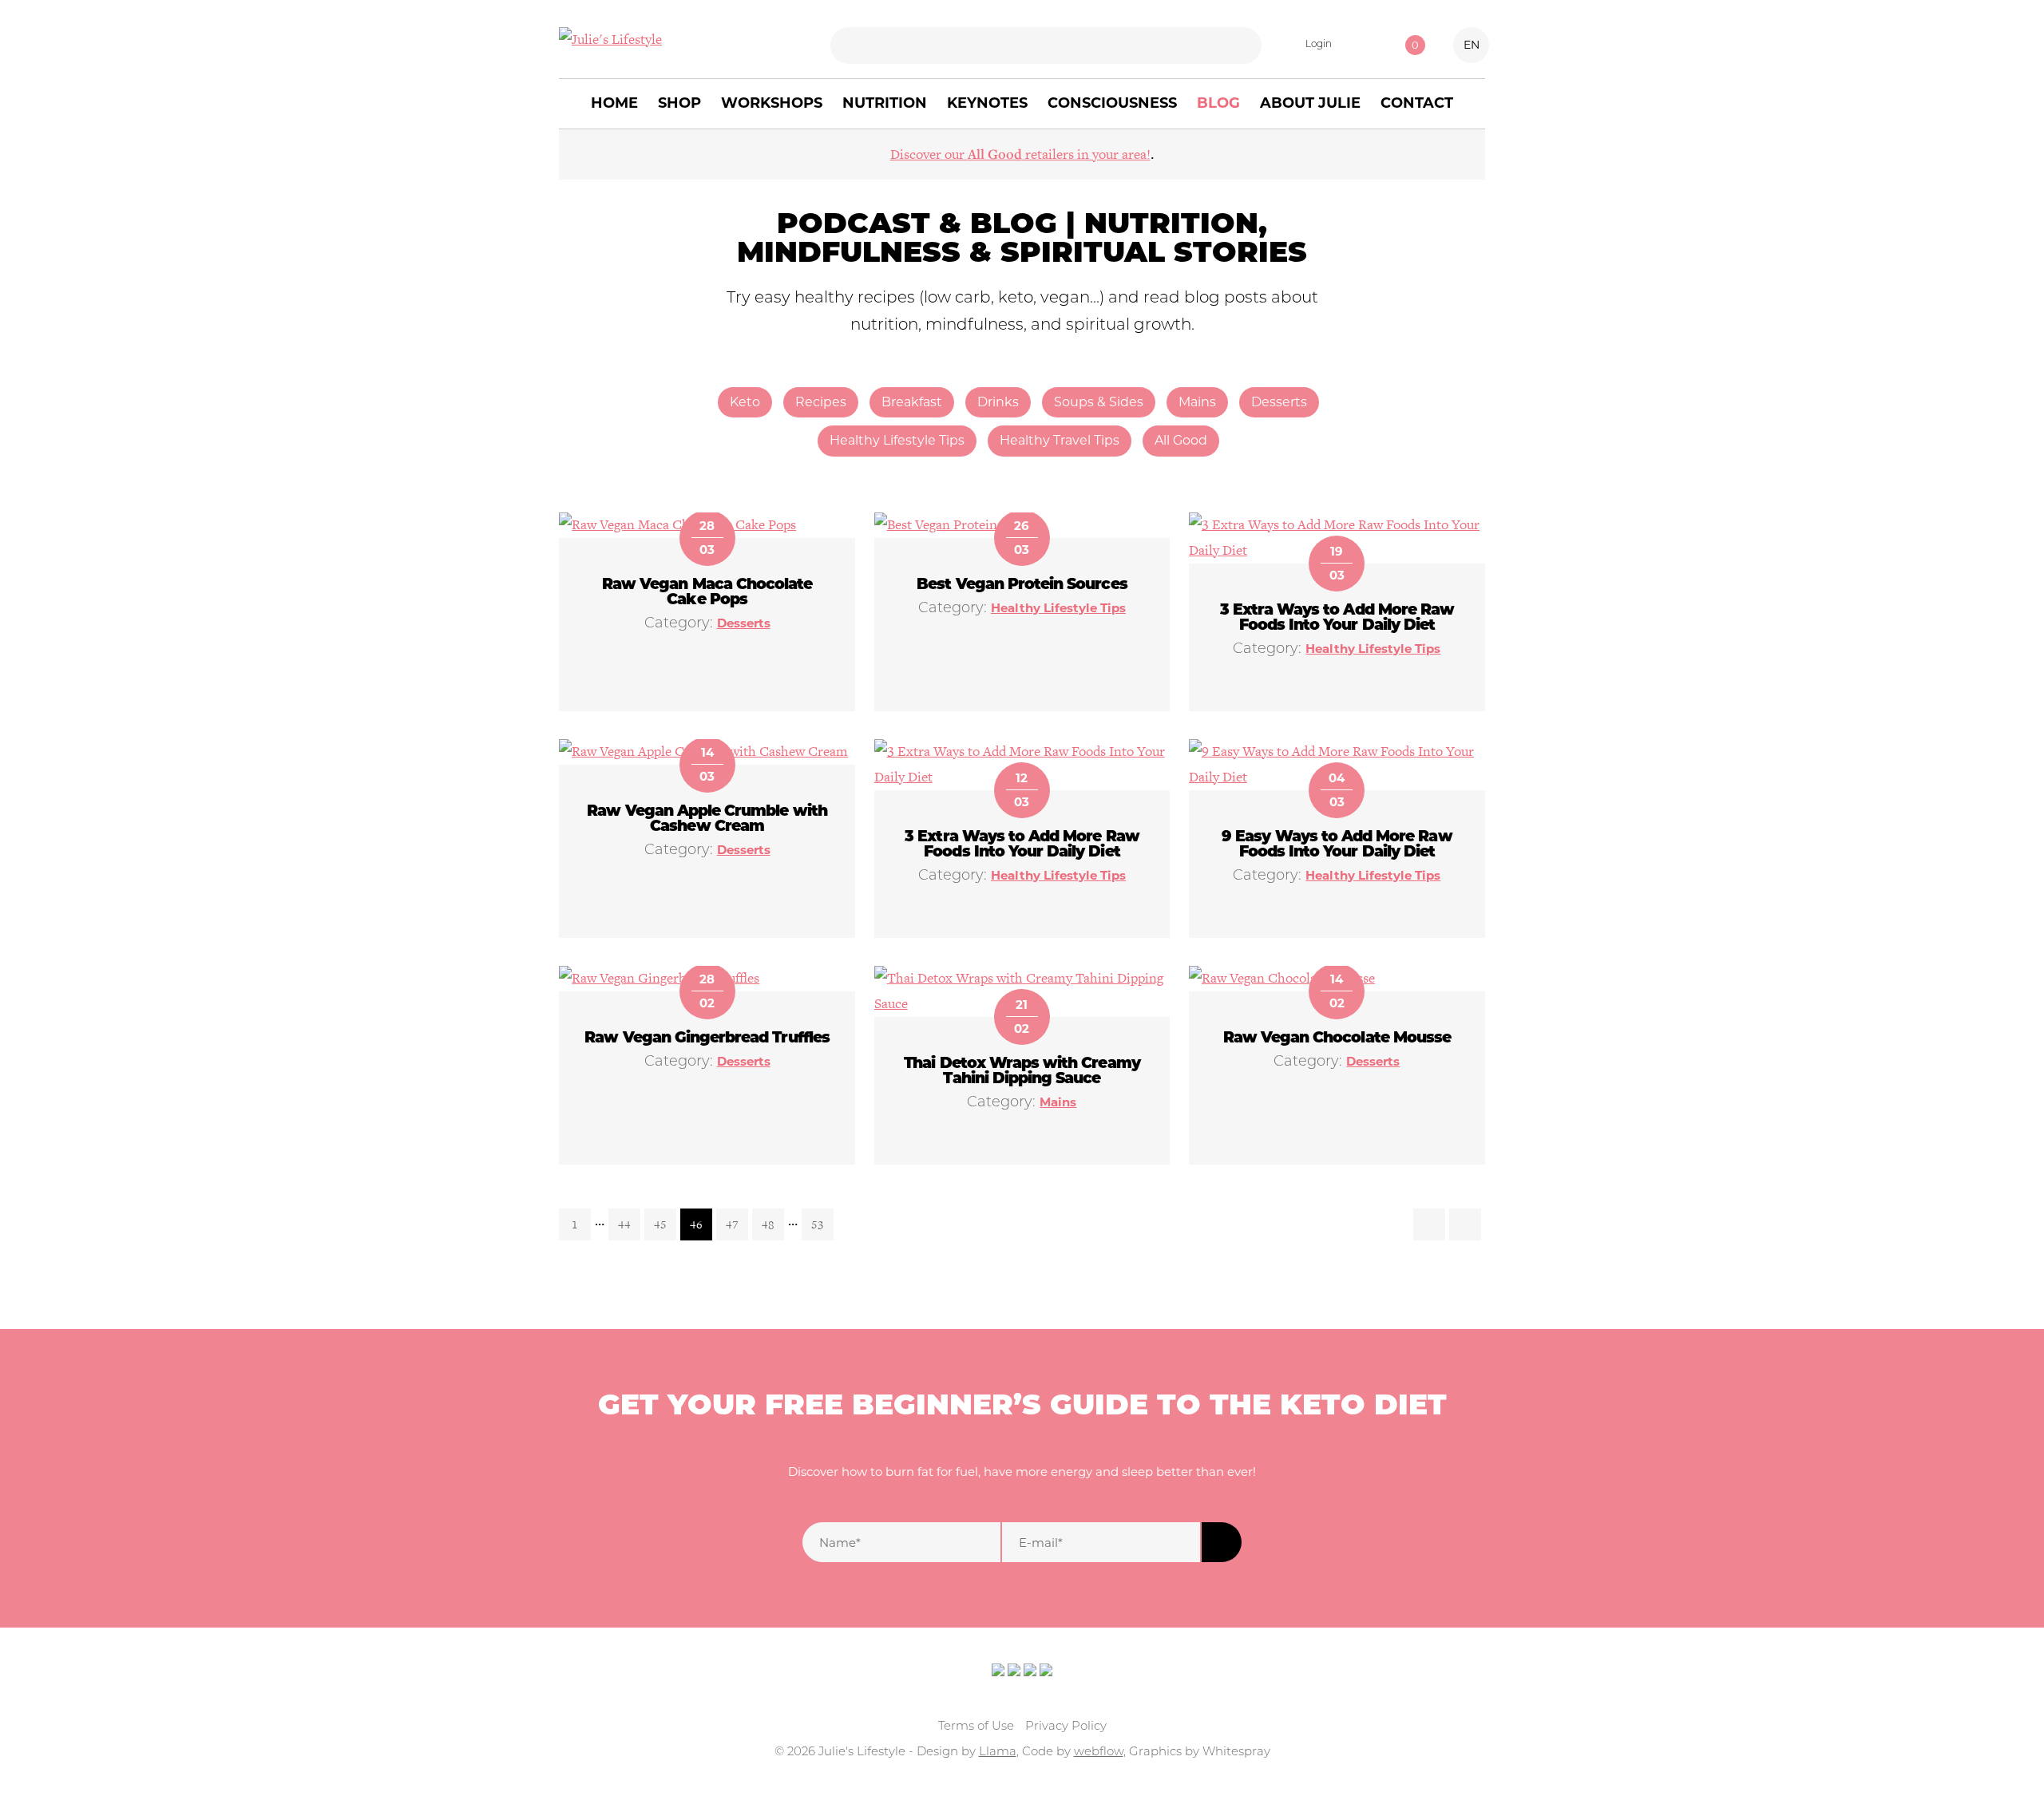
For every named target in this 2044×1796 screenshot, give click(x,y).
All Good (1181, 440)
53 (818, 1224)
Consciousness (1112, 103)
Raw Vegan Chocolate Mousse (1337, 1039)
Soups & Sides (1099, 402)
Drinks (998, 402)
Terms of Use (976, 1727)
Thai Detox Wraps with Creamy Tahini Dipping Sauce (1022, 1072)
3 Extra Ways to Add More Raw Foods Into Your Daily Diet (1337, 619)
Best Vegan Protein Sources (1022, 585)
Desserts (1279, 402)
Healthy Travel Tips (1060, 440)
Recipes (821, 402)
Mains (1197, 402)
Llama (998, 1752)
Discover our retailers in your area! (1020, 154)
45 (660, 1224)
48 (768, 1224)
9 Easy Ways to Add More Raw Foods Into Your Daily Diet (1337, 845)
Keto (745, 402)
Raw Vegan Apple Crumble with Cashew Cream (707, 820)
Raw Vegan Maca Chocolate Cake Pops (707, 593)
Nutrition (885, 103)
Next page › (1465, 1224)
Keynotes (987, 103)
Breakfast (912, 402)
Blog (1218, 103)
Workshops (772, 103)
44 (624, 1224)
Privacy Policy (1066, 1727)
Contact (1417, 103)
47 (732, 1224)
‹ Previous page (1429, 1224)
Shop (679, 103)
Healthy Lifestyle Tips (897, 440)
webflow (1099, 1752)
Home (614, 103)
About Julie (1310, 103)
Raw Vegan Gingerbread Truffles (707, 1039)
